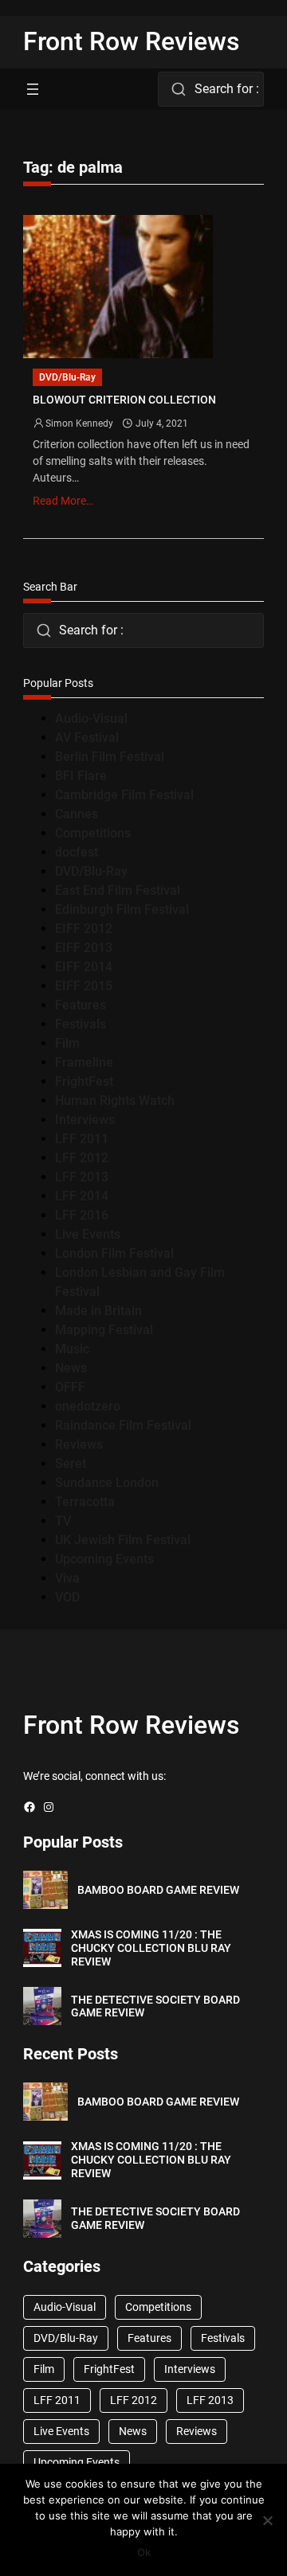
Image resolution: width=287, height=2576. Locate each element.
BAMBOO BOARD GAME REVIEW (158, 1890)
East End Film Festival (118, 890)
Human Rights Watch (115, 1101)
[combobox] (211, 89)
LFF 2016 (82, 1215)
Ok (144, 2552)
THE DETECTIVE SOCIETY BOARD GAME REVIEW (155, 2006)
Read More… (63, 501)
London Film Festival (114, 1253)
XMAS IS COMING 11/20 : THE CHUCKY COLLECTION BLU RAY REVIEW (151, 1948)
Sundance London (107, 1483)
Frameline (84, 1062)
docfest (77, 852)
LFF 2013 (82, 1177)
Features (81, 1005)
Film (67, 1043)
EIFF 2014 (84, 967)
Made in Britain (98, 1311)
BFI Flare (81, 776)
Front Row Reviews (132, 41)
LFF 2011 (82, 1139)
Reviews (79, 1444)
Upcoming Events (104, 1559)
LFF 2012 (82, 1158)
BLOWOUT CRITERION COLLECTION (124, 400)
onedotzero (88, 1406)
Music (72, 1349)
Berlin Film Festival (110, 757)
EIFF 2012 (84, 929)
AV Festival (87, 738)
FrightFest (84, 1081)
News (71, 1368)
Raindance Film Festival (123, 1425)
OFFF (70, 1387)
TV (63, 1521)
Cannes (77, 814)
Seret (71, 1464)
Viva (67, 1578)
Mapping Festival (104, 1330)
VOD (67, 1597)
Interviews (85, 1120)
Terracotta (85, 1502)
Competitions (93, 833)
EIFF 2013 (84, 948)
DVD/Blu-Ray (67, 377)
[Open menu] (33, 89)
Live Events (88, 1234)
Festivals (81, 1024)
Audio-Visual (91, 718)
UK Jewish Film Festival (123, 1540)
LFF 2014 (82, 1196)
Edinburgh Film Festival (122, 909)
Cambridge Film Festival (124, 795)
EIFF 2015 (84, 986)
